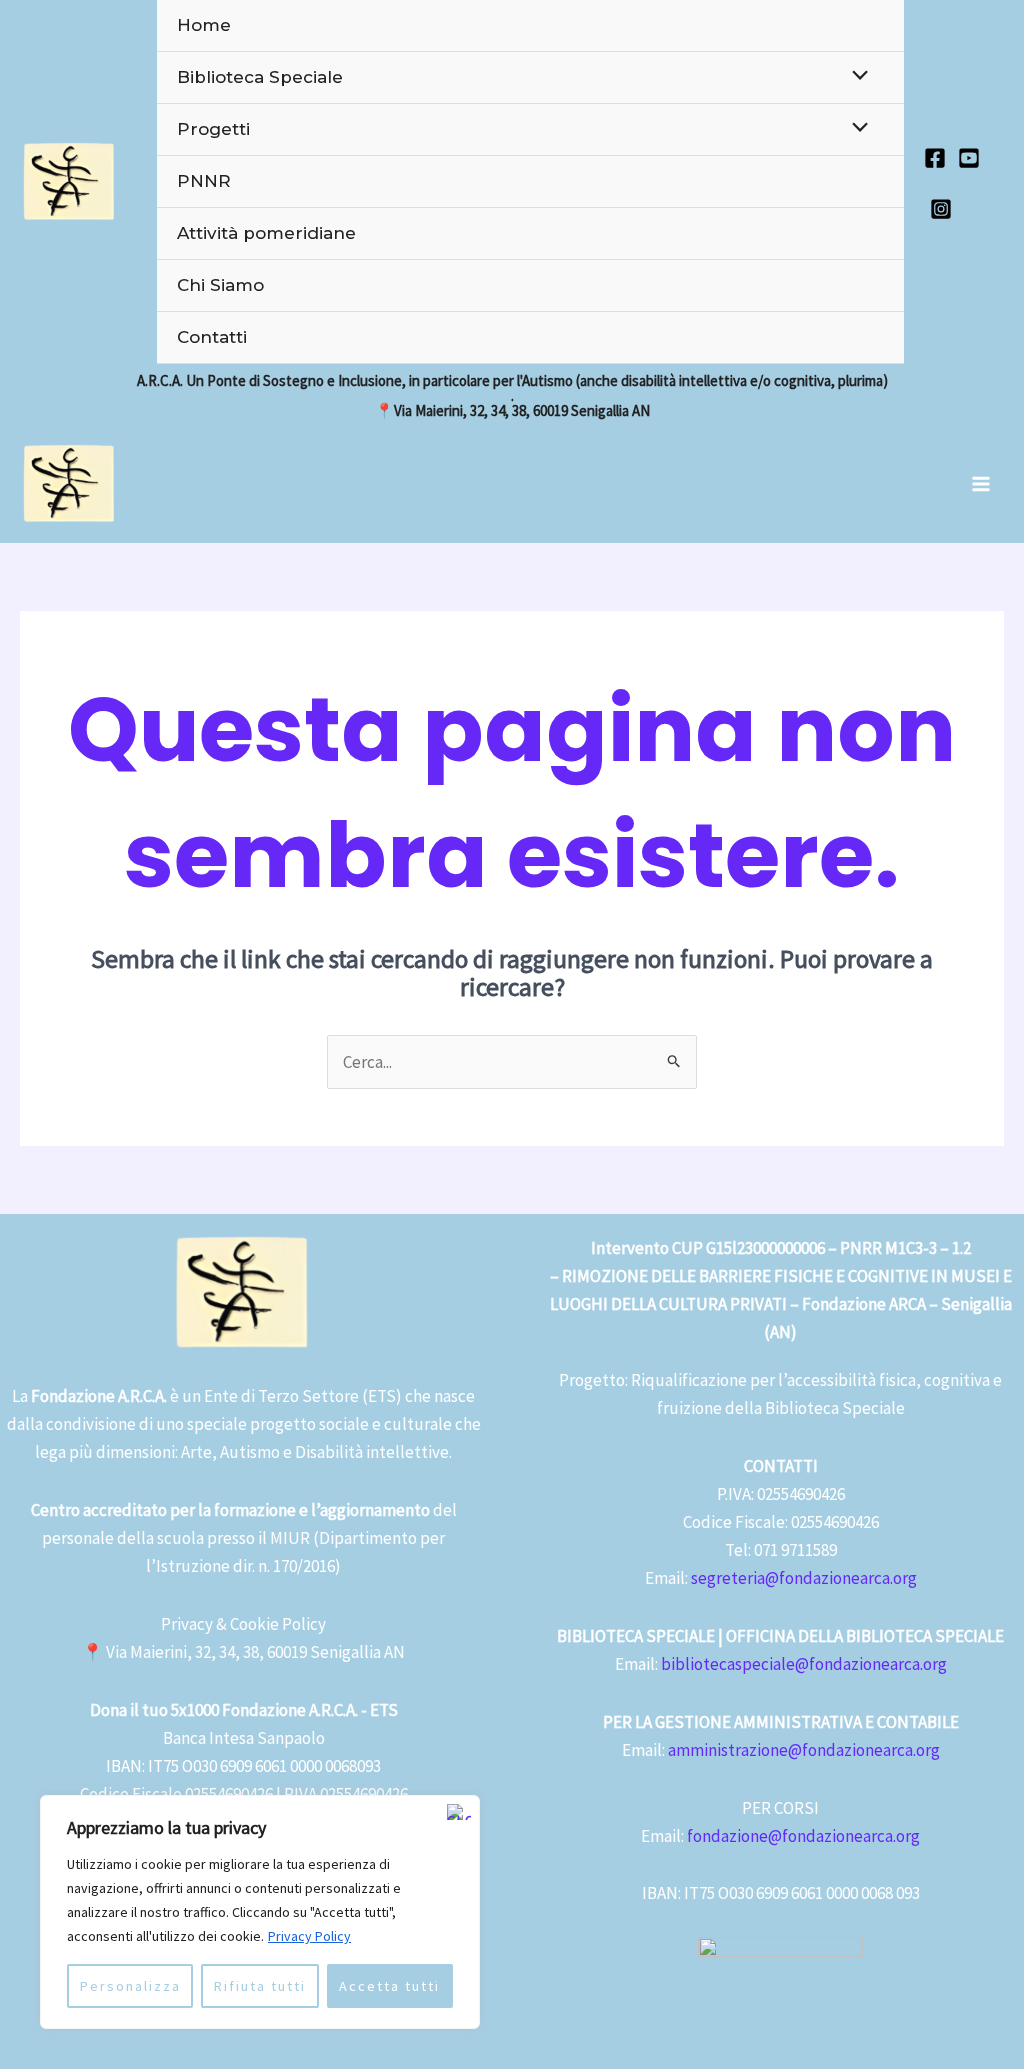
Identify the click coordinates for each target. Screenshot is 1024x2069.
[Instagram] (941, 209)
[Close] (459, 1812)
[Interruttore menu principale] (982, 484)
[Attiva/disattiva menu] (855, 76)
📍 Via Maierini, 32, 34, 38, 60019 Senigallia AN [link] (243, 1652)
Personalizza (130, 1986)
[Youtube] (969, 158)
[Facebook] (935, 158)
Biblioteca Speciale (260, 77)
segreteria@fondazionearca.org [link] (804, 1578)
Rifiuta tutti (260, 1986)
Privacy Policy (309, 1936)
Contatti (212, 337)
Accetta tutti (389, 1986)
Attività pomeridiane (266, 233)
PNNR (204, 181)
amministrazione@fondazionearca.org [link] (804, 1750)
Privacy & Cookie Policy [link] (243, 1624)
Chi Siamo (220, 285)
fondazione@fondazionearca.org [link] (803, 1836)
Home (204, 25)
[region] (260, 1912)
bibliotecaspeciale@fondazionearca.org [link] (804, 1664)
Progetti (213, 129)
